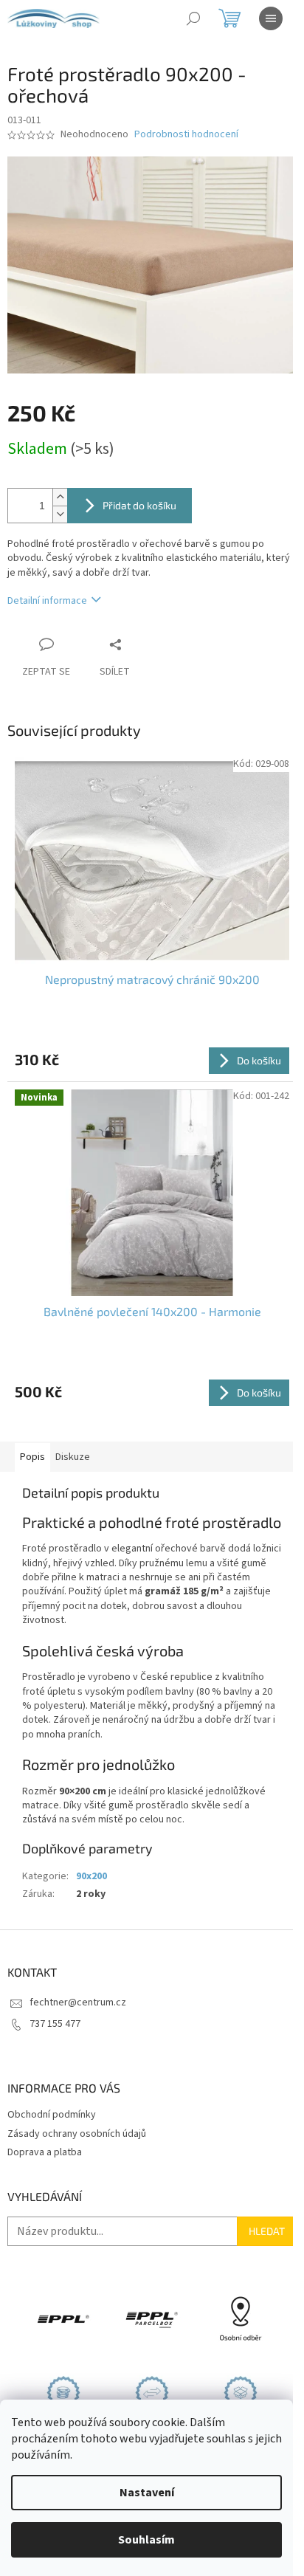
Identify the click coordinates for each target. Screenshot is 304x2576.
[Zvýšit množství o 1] (60, 497)
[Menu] (271, 18)
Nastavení (147, 2493)
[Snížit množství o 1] (60, 514)
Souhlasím (146, 2540)
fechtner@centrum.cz (78, 2002)
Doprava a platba (45, 2152)
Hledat (267, 2231)
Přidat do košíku (139, 505)
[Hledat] (193, 18)
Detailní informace (47, 601)
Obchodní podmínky (52, 2115)
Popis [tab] (32, 1457)
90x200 (91, 1876)
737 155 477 (55, 2024)
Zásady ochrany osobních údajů (77, 2134)
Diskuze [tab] (73, 1457)
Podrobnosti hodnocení (186, 135)
